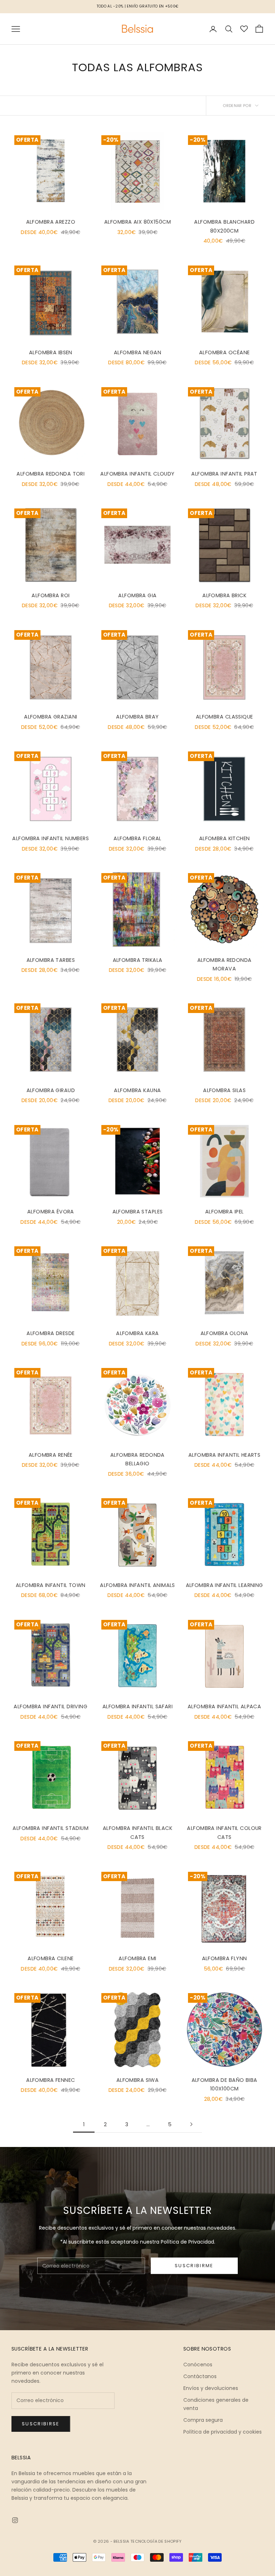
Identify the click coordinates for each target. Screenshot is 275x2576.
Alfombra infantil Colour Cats (224, 1832)
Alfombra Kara (137, 1333)
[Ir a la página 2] (191, 2124)
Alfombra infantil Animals (137, 1585)
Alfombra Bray (137, 717)
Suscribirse (41, 2424)
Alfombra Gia (137, 595)
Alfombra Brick (224, 595)
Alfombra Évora (51, 1212)
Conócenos (198, 2365)
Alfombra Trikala (138, 960)
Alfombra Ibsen (51, 352)
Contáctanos (200, 2376)
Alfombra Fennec (50, 2080)
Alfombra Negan (137, 352)
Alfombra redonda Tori (50, 474)
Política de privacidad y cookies (223, 2432)
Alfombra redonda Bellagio (137, 1459)
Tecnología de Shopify (156, 2541)
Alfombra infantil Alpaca (224, 1706)
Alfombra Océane (224, 352)
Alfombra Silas (224, 1090)
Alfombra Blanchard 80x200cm (224, 226)
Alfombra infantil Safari (137, 1706)
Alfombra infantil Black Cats (137, 1832)
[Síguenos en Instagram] (15, 2520)
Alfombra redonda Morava (225, 964)
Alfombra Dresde (50, 1333)
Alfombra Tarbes (51, 960)
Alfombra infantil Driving (50, 1706)
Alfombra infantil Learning (225, 1585)
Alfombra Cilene (50, 1958)
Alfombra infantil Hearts (224, 1455)
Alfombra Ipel (225, 1212)
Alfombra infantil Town (51, 1585)
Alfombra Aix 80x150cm (137, 222)
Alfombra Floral (137, 838)
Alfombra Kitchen (225, 838)
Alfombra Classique (225, 717)
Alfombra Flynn (225, 1958)
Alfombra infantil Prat (224, 474)
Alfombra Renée (51, 1455)
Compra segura (203, 2420)
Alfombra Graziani (50, 717)
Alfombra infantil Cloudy (137, 474)
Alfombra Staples (138, 1212)
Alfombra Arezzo (51, 222)
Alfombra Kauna (137, 1090)
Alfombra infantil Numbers (50, 838)
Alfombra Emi (137, 1958)
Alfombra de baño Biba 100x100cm (225, 2084)
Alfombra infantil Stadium (50, 1828)
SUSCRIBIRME (194, 2266)
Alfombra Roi (50, 595)
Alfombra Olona (225, 1333)
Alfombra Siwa (138, 2080)
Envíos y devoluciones (211, 2388)
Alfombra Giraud (51, 1090)
